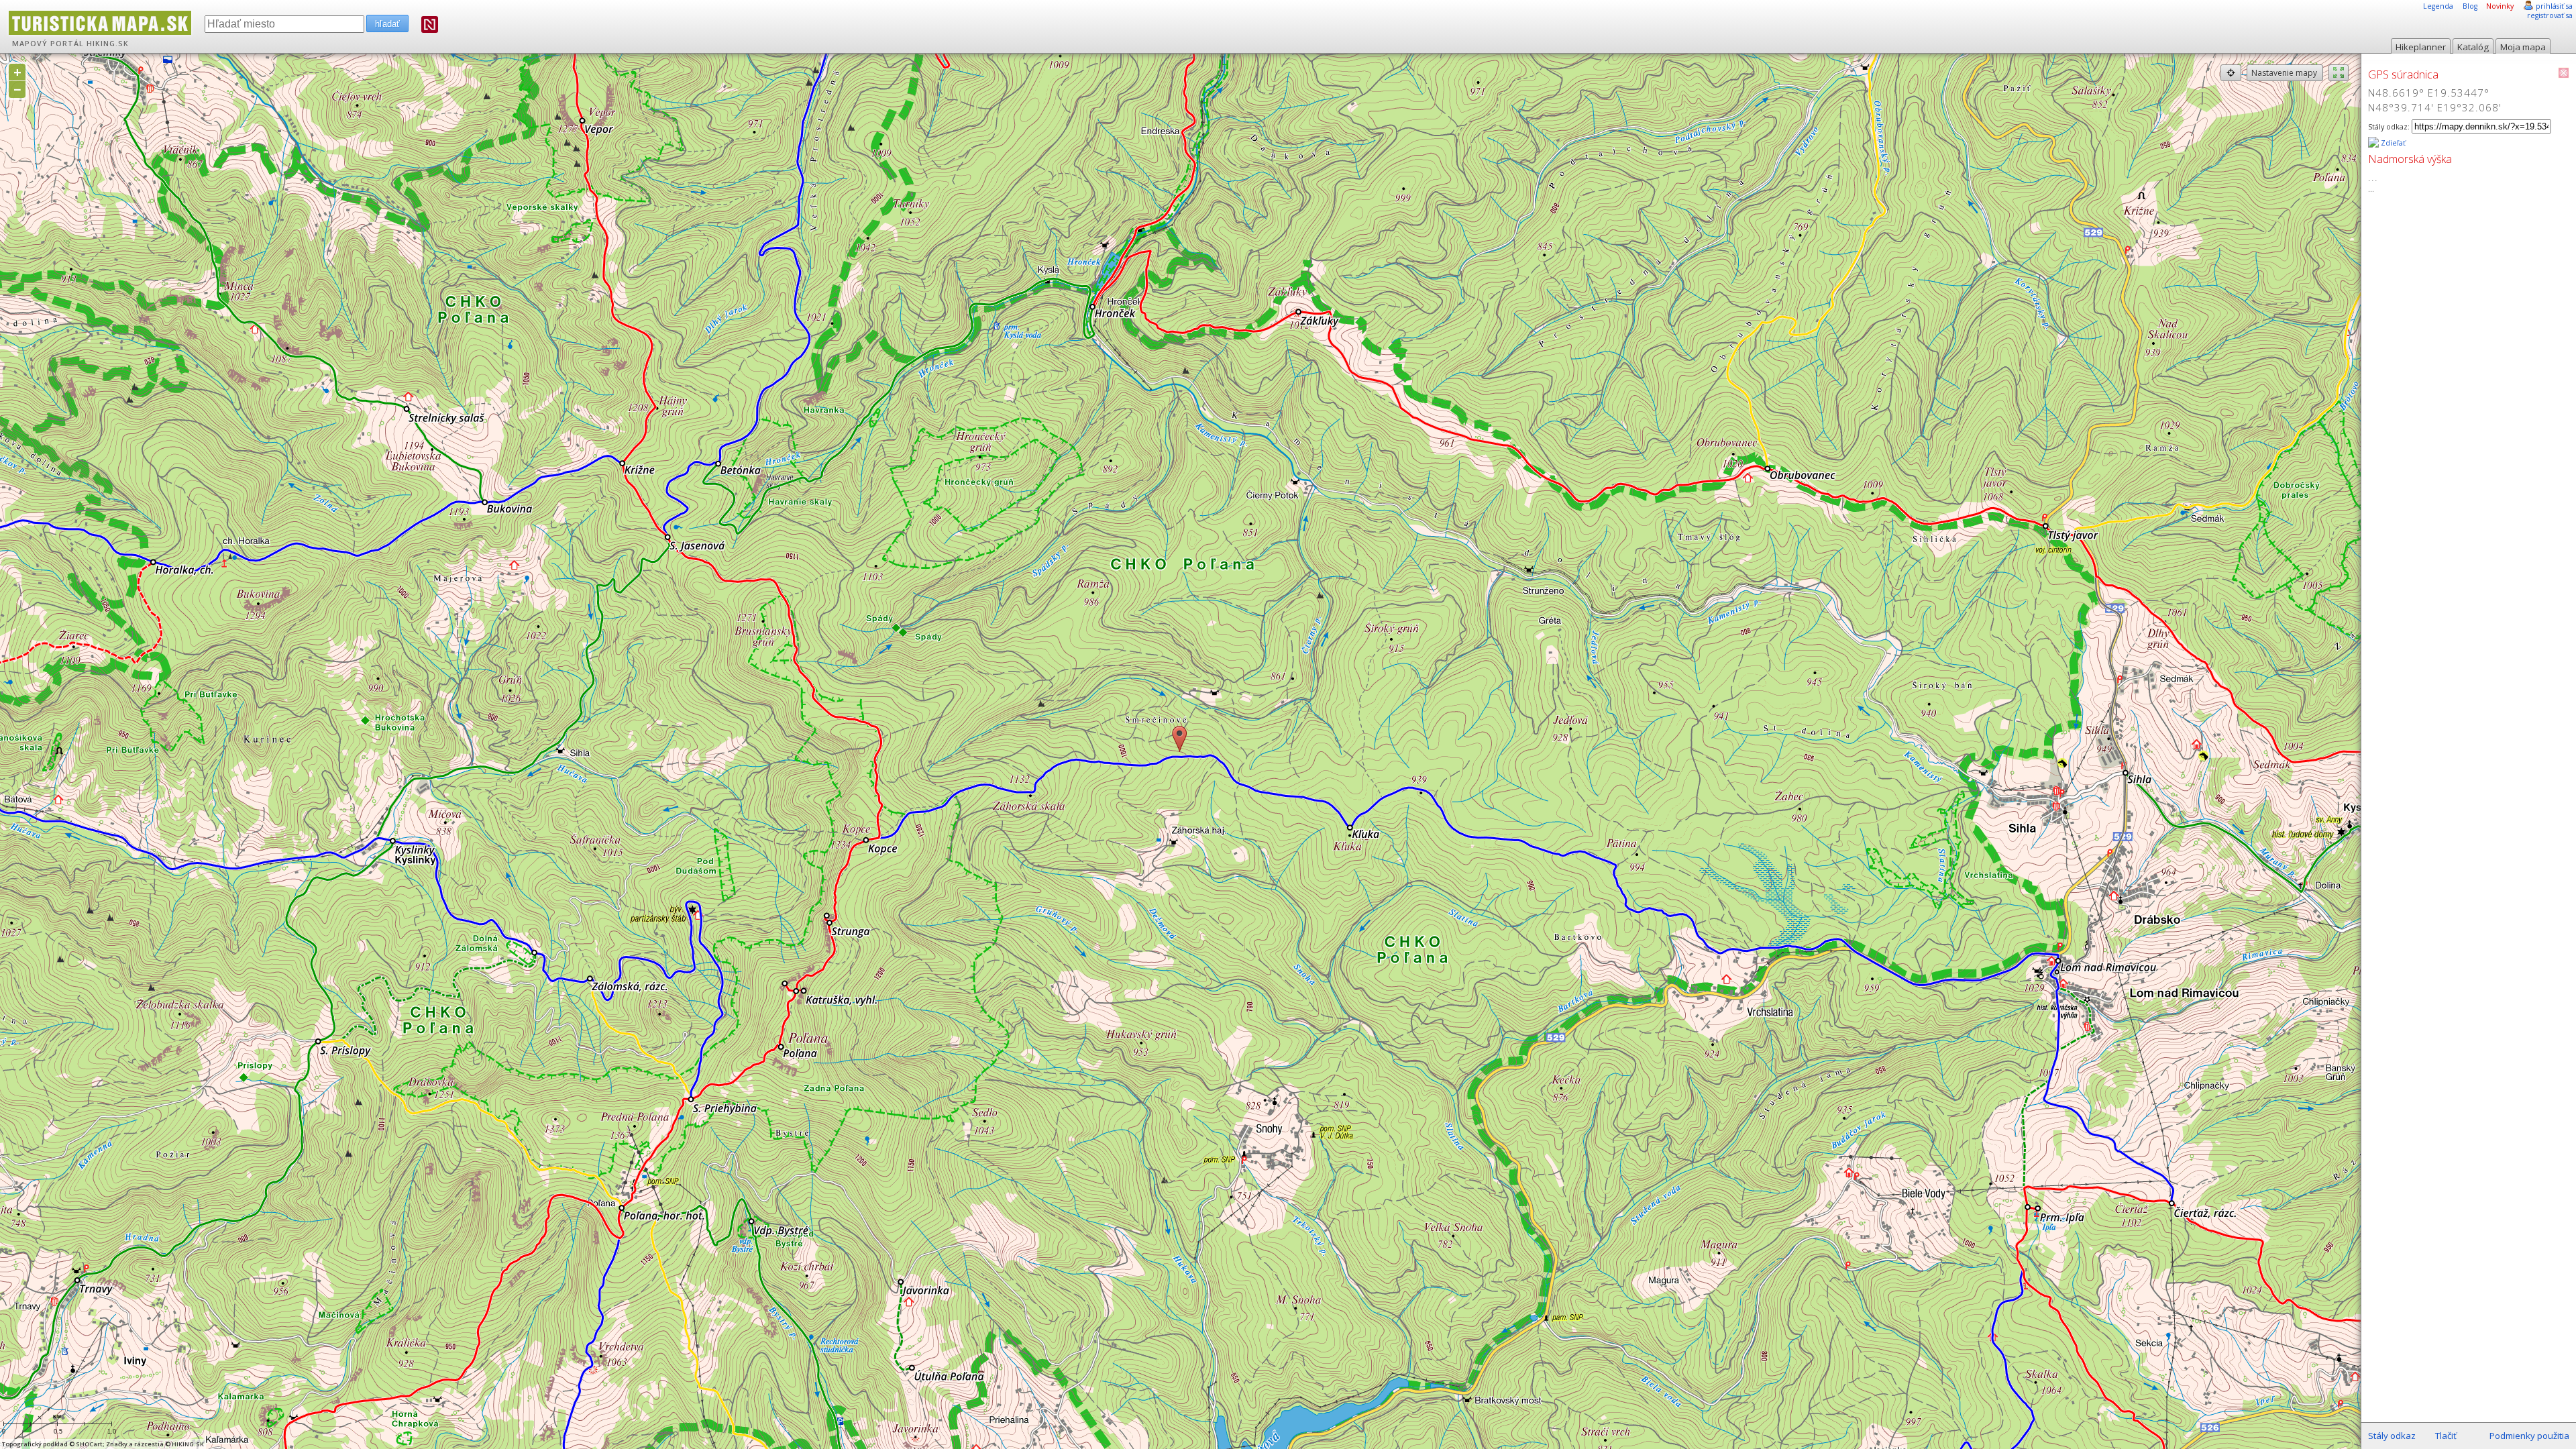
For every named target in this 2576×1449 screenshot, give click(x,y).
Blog (2470, 6)
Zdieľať (2392, 143)
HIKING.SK (108, 44)
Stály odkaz (2392, 1436)
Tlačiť (2446, 1436)
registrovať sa (2550, 15)
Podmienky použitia (2529, 1436)
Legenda (2438, 6)
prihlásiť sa (2554, 6)
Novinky (2500, 6)
